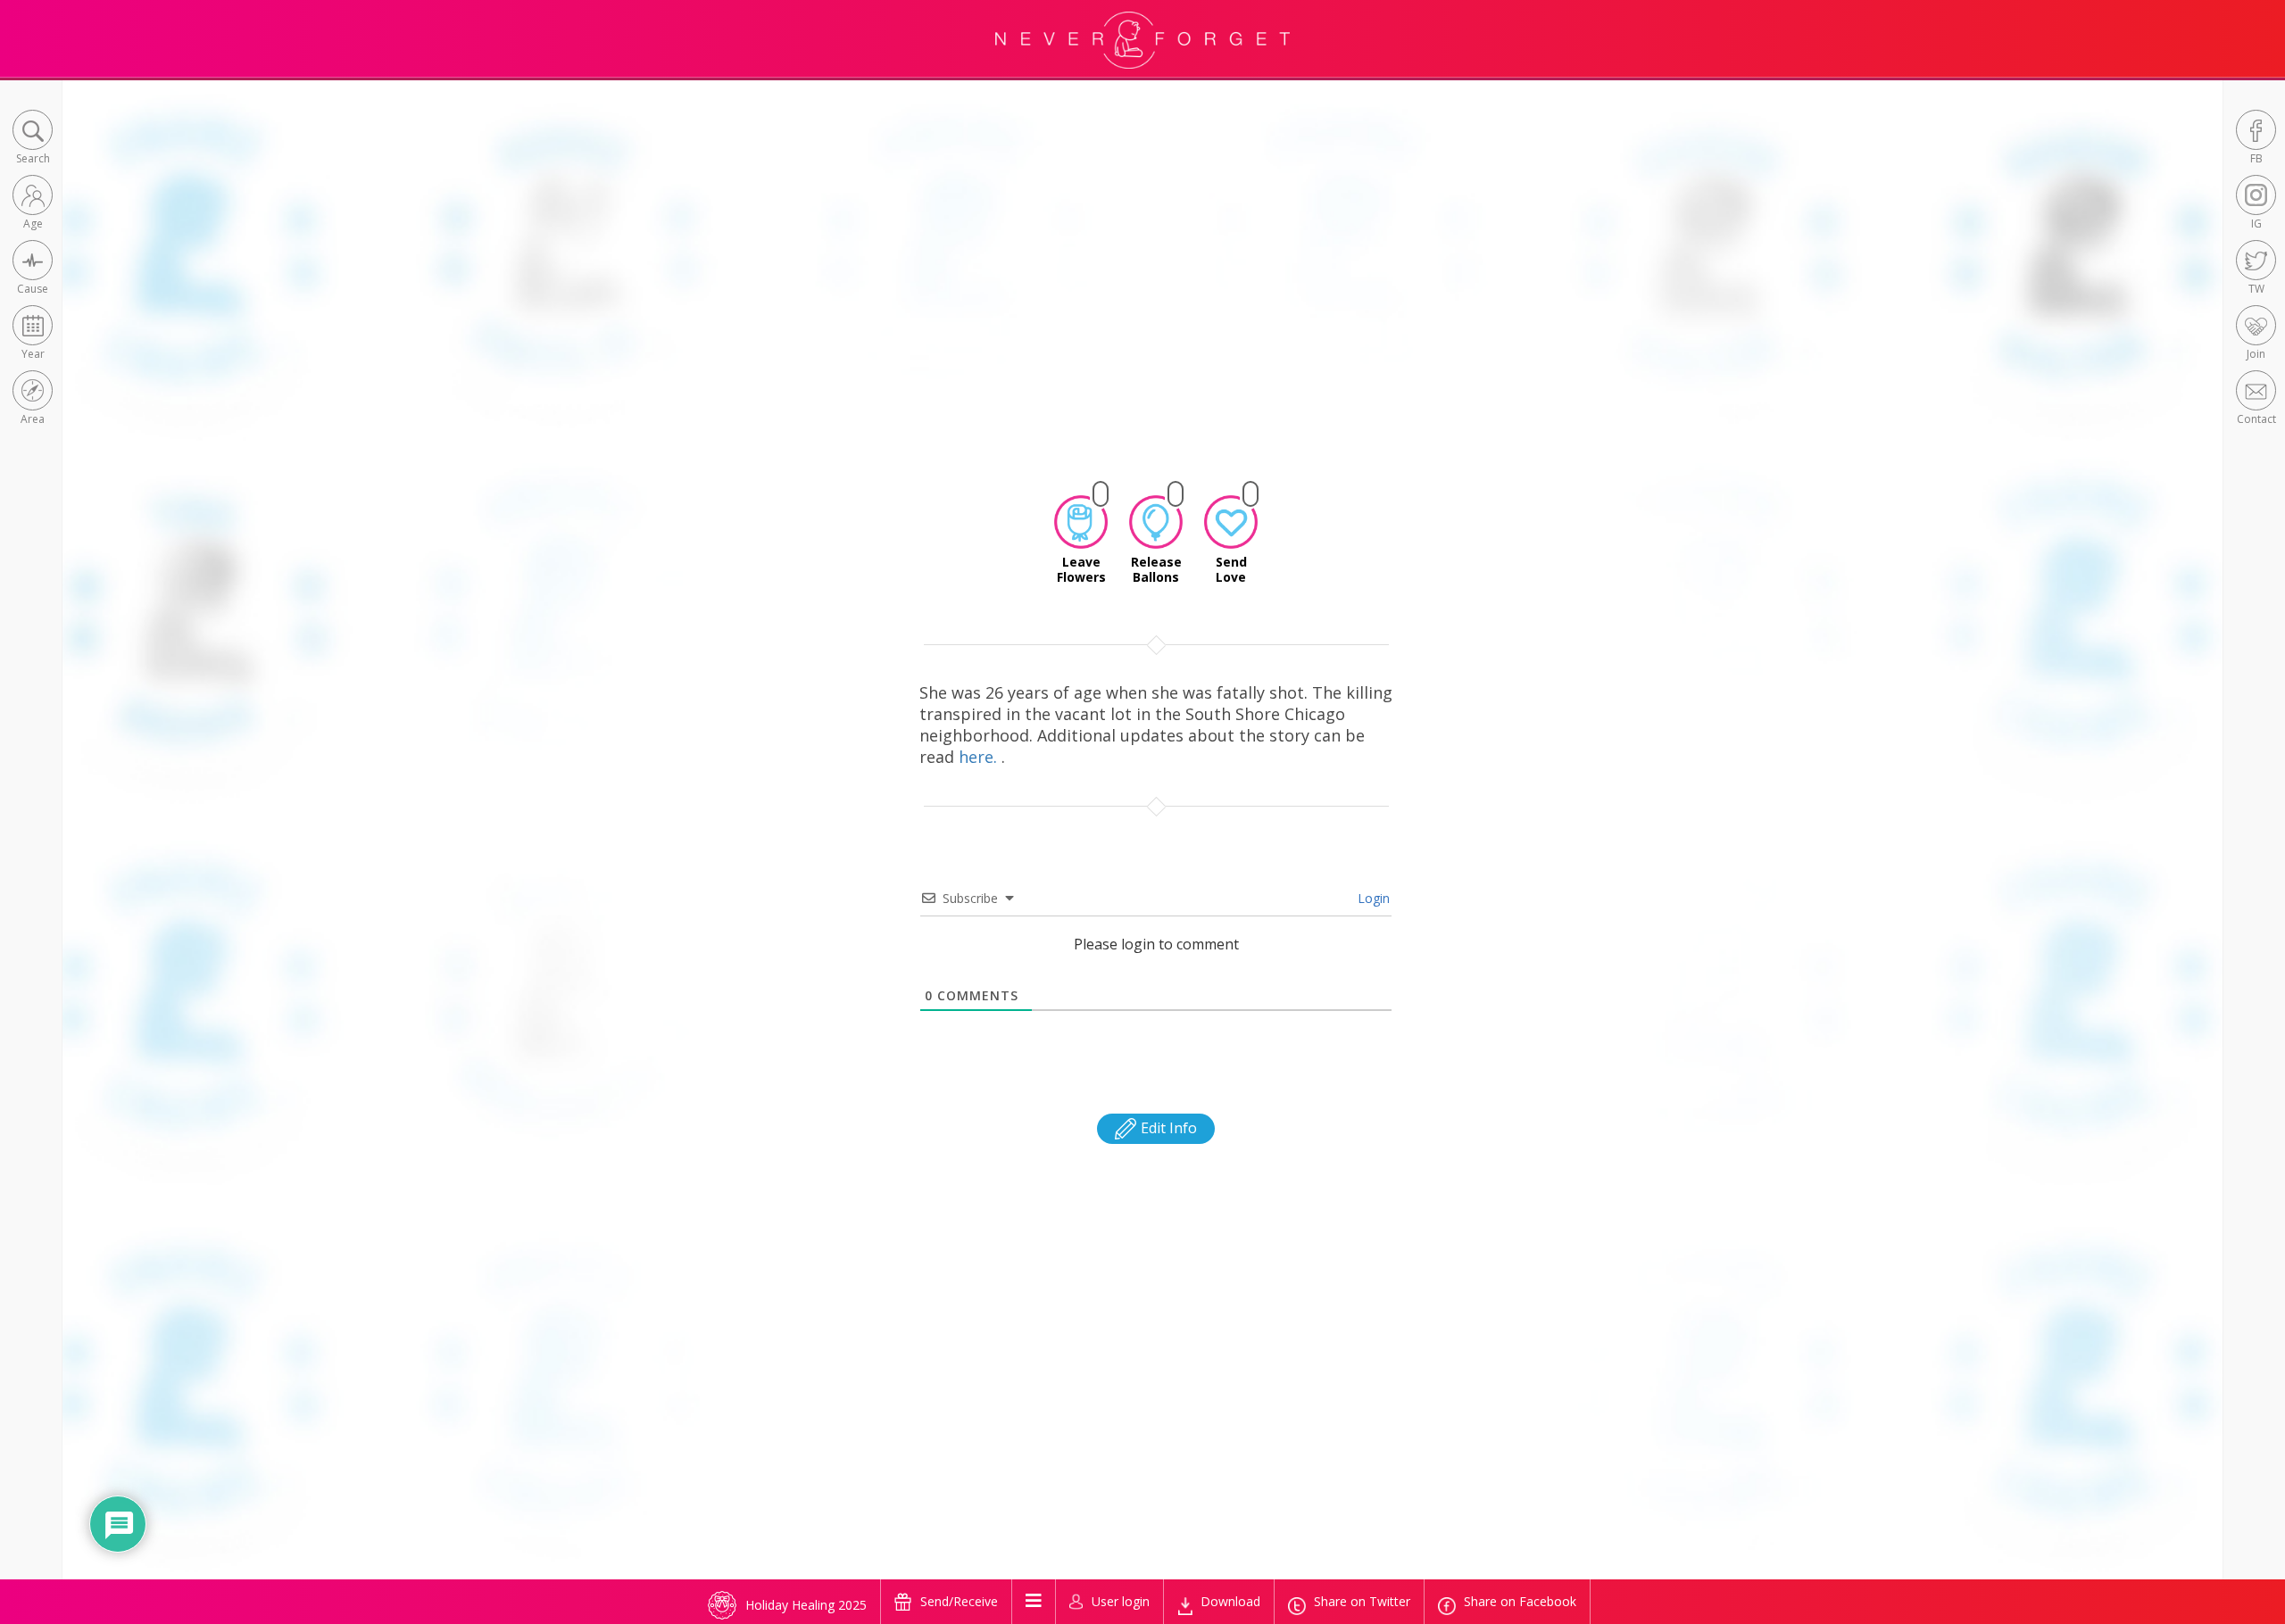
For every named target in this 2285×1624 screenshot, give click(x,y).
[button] (33, 139)
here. (980, 757)
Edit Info (1167, 1128)
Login (1372, 898)
